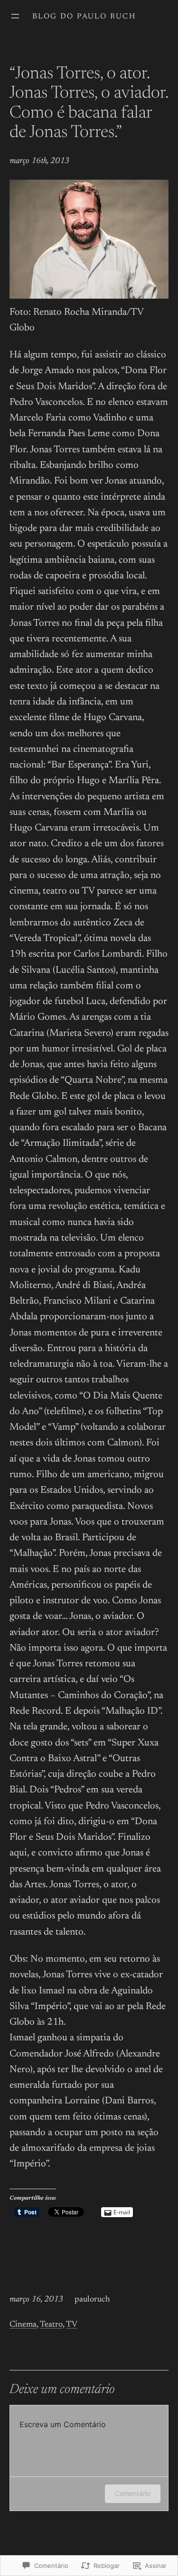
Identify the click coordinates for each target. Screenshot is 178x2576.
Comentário (133, 2493)
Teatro (51, 2325)
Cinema (23, 2325)
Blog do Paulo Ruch (84, 17)
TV (72, 2325)
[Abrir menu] (15, 16)
